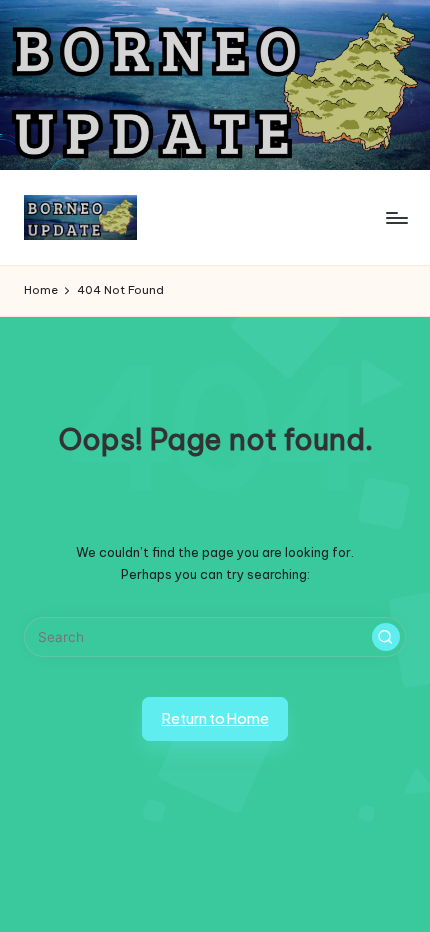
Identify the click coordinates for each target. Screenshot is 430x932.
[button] (386, 637)
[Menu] (396, 217)
